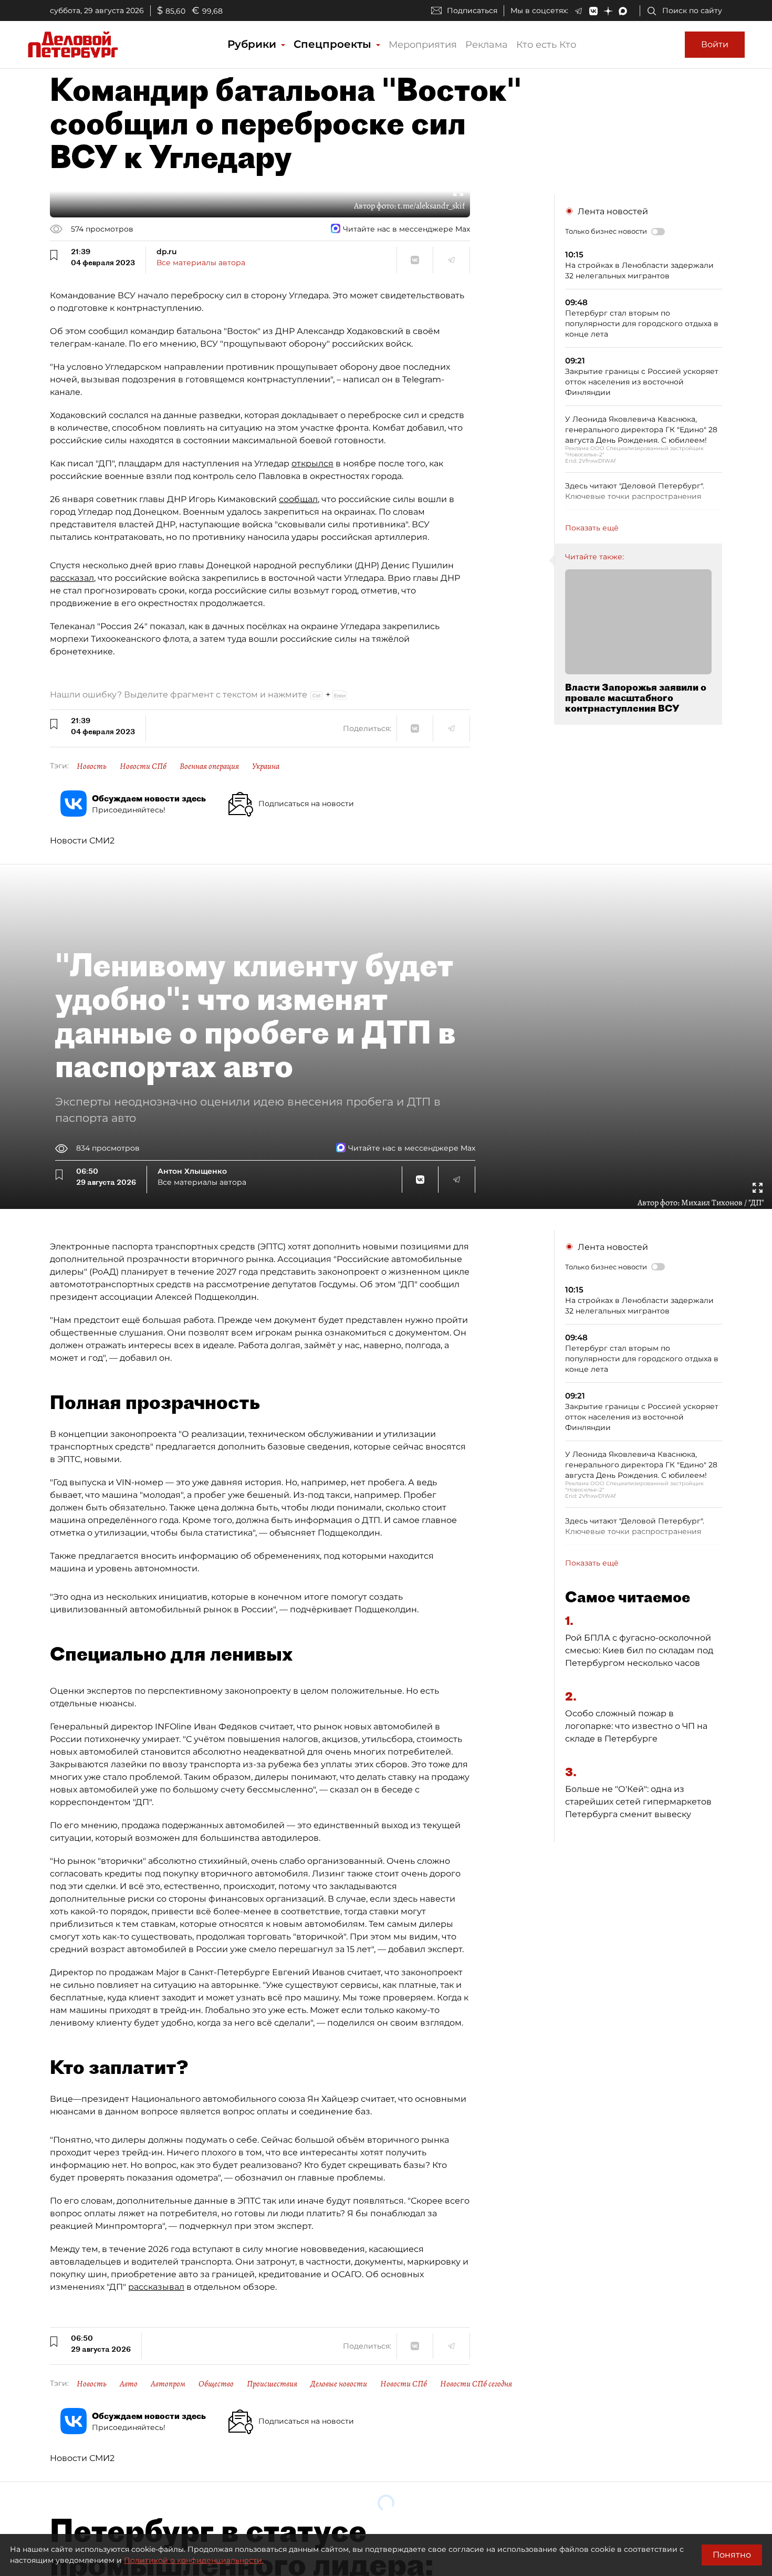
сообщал (298, 499)
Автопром (168, 2384)
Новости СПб (143, 766)
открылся (312, 463)
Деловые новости (339, 2384)
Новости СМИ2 (82, 841)
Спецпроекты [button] (334, 44)
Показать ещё (592, 528)
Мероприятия (423, 45)
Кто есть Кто (546, 45)
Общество (216, 2384)
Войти (715, 44)
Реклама (487, 45)
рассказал (72, 578)
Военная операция (209, 766)
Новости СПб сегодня (476, 2384)
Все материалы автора (201, 263)
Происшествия (272, 2384)
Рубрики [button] (253, 44)
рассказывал (156, 2287)
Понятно (732, 2555)
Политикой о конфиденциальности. (194, 2560)
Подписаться (472, 11)
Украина (266, 766)
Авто (129, 2384)
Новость (92, 766)
